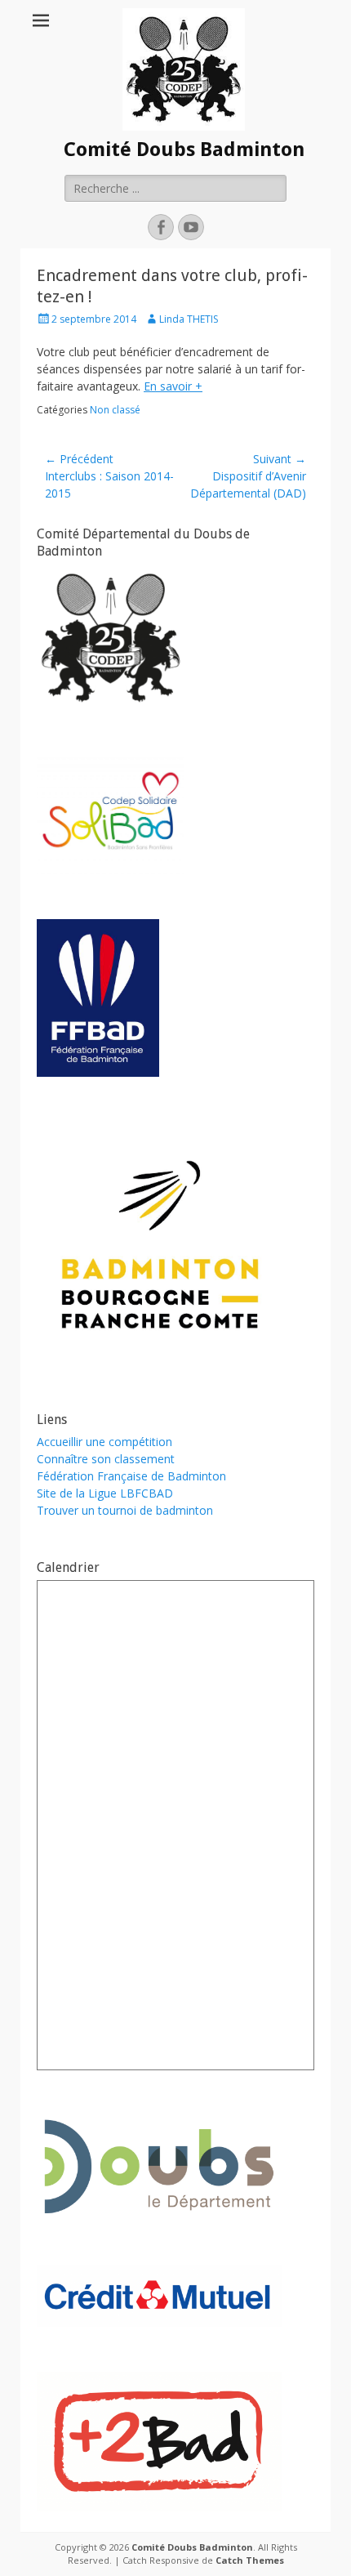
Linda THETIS (189, 319)
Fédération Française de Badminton (131, 1476)
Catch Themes (250, 2560)
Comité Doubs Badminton (184, 150)
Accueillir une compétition (104, 1442)
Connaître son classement (106, 1459)
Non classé (115, 410)
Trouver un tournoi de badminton (125, 1510)
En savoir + (173, 386)
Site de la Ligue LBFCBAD (105, 1493)
